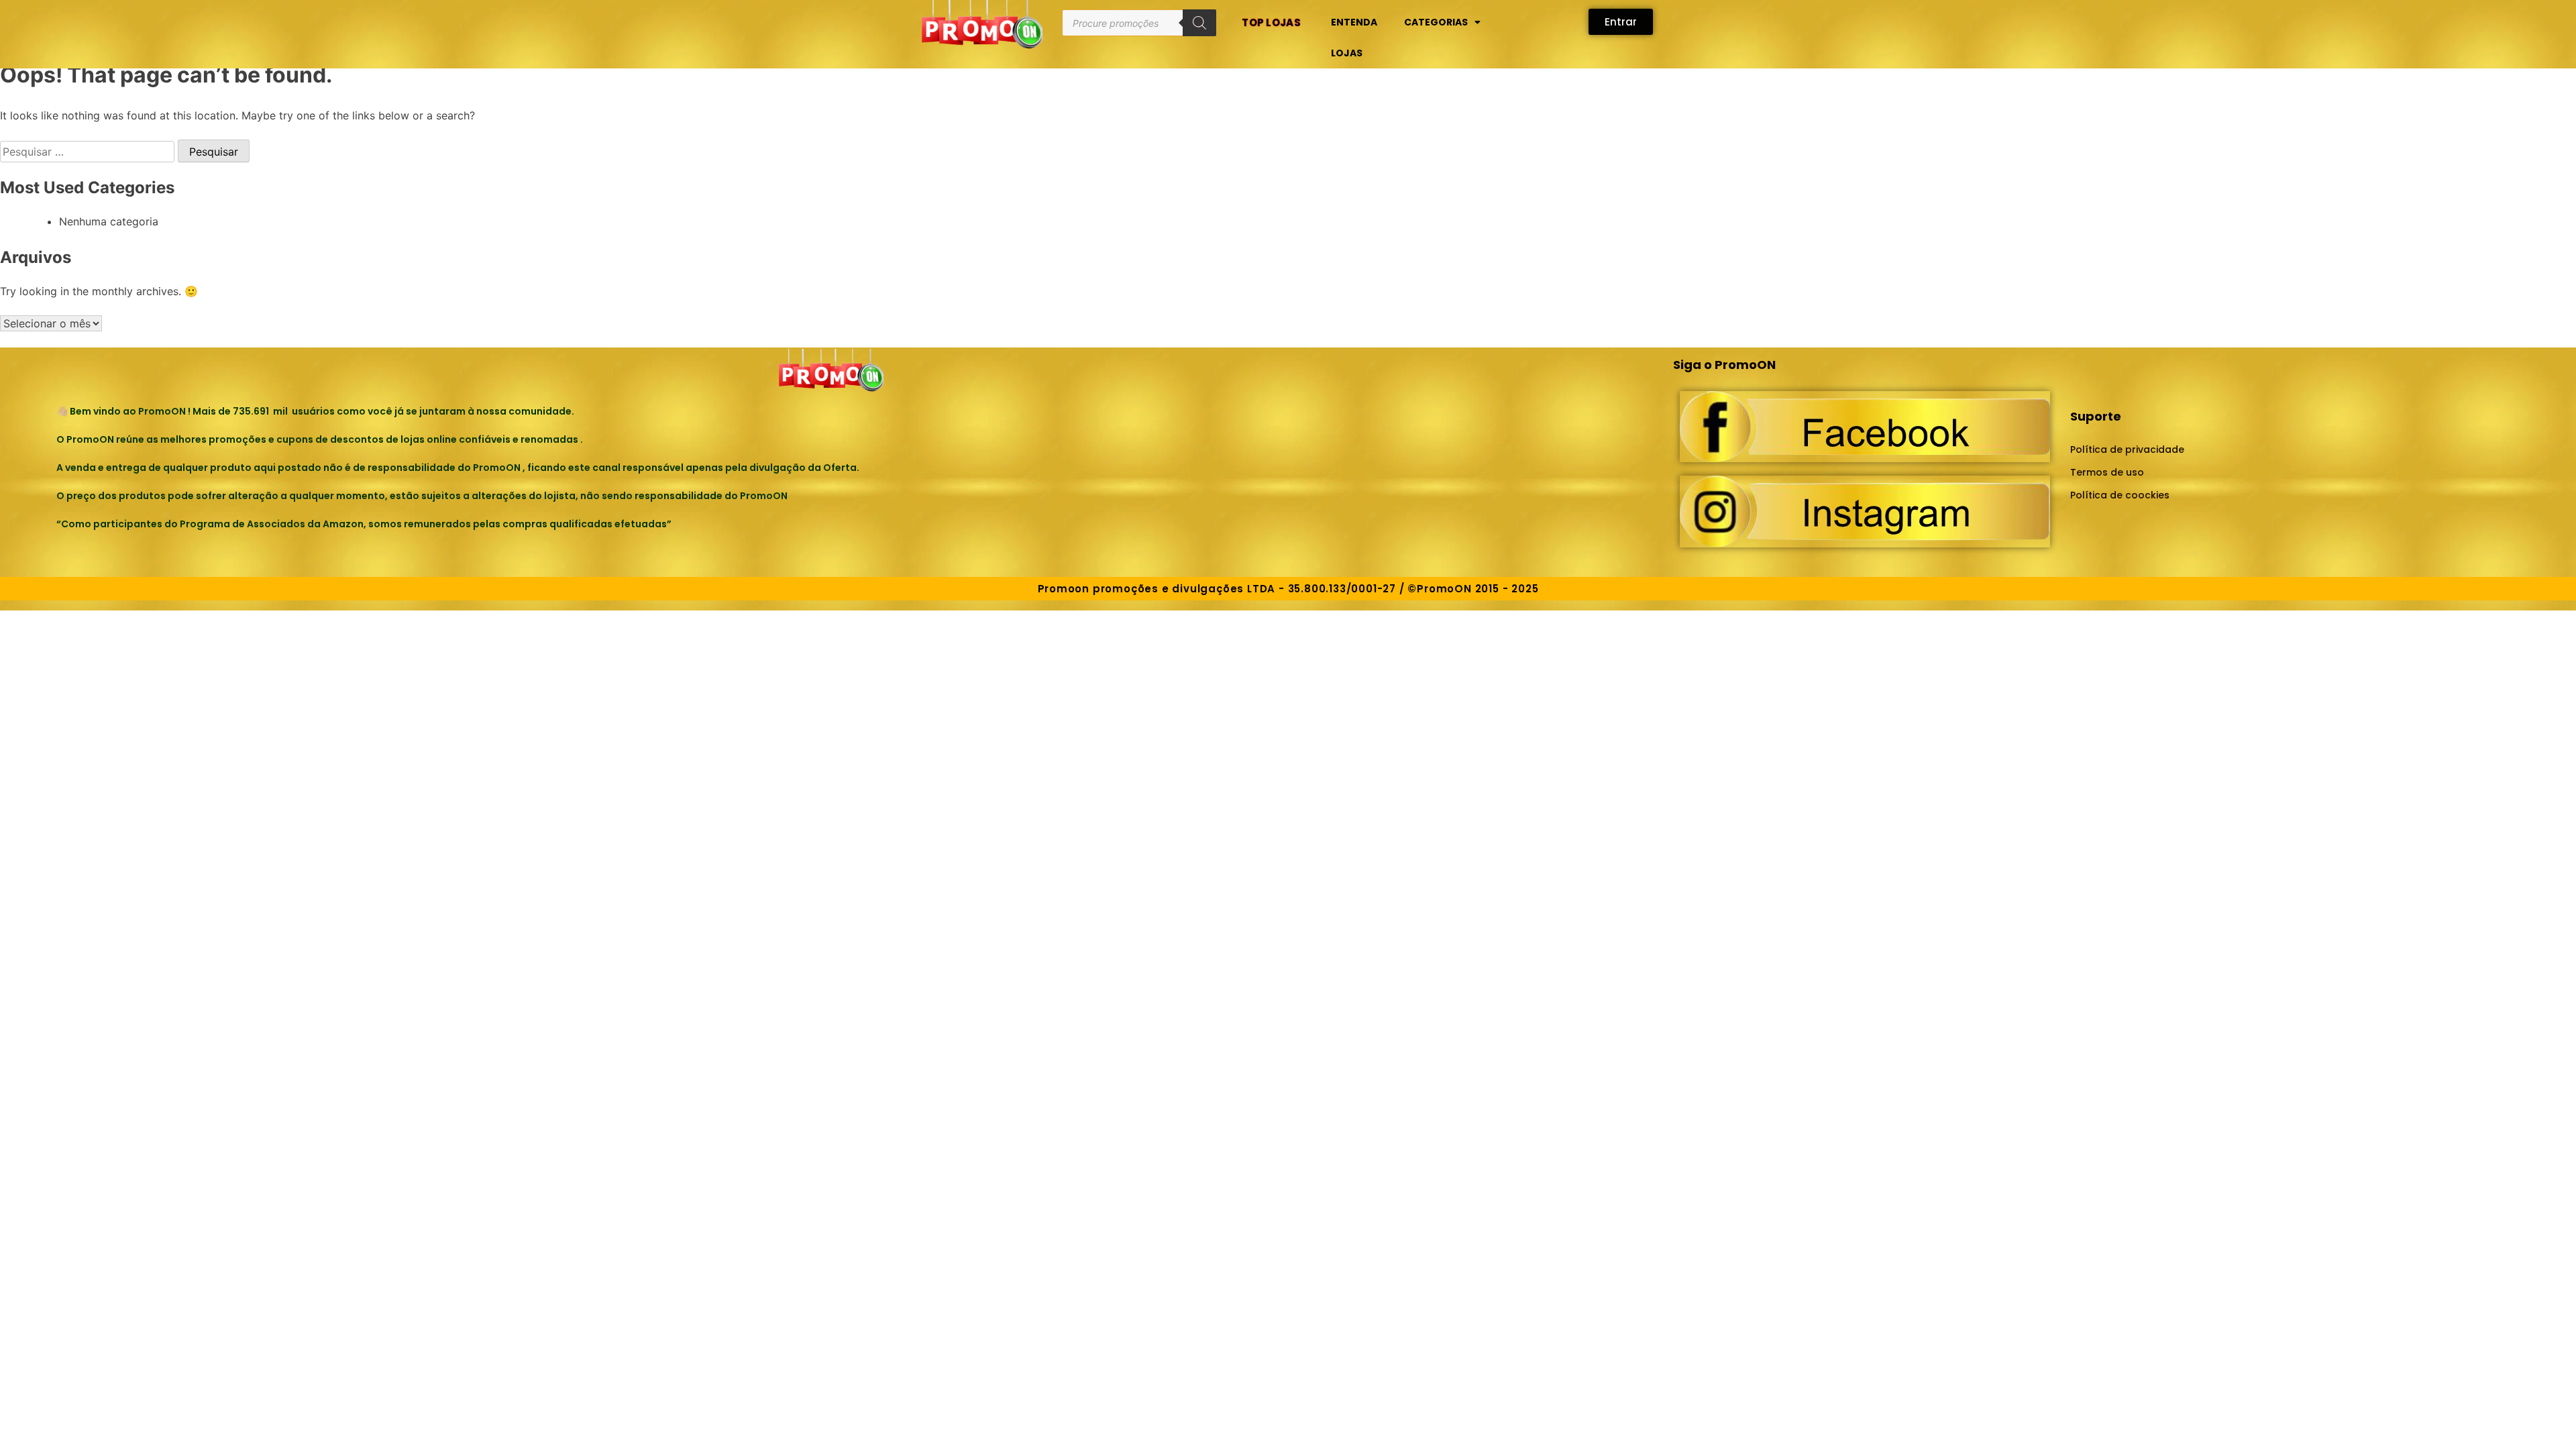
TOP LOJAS (1271, 22)
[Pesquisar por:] (89, 152)
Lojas (1347, 53)
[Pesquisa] (1199, 23)
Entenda (1354, 22)
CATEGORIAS (1436, 22)
